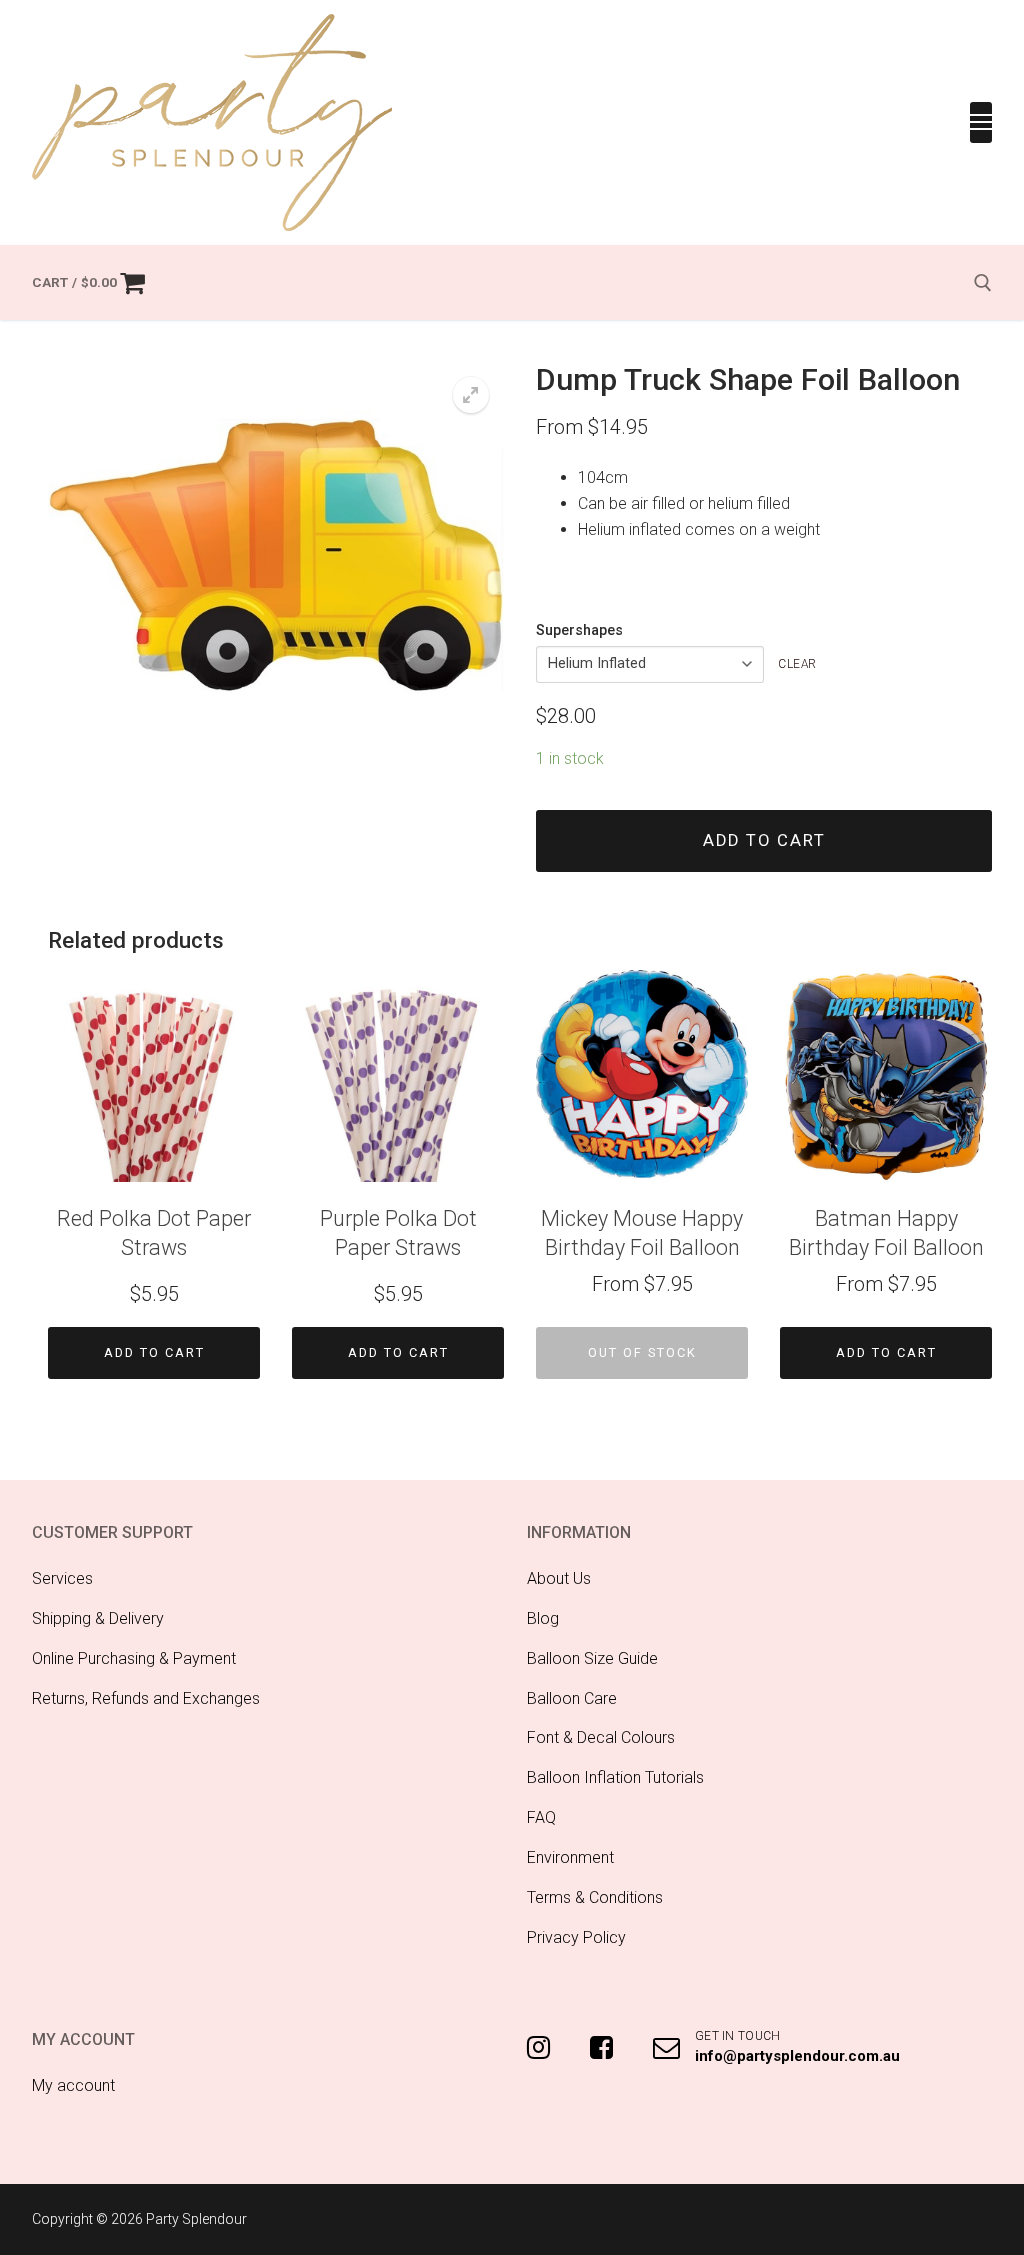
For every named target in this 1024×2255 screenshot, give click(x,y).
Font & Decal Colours (601, 1737)
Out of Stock (642, 1352)
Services (62, 1578)
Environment (570, 1857)
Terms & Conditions (595, 1897)
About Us (559, 1578)
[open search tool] (983, 283)
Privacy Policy (576, 1937)
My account (73, 2085)
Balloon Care (572, 1698)
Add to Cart (154, 1352)
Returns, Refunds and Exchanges (146, 1698)
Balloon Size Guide (592, 1658)
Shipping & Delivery (98, 1618)
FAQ (541, 1817)
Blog (543, 1618)
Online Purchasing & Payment (134, 1658)
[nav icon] (981, 123)
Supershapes (579, 630)
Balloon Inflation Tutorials (615, 1777)
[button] (471, 395)
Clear (797, 664)
